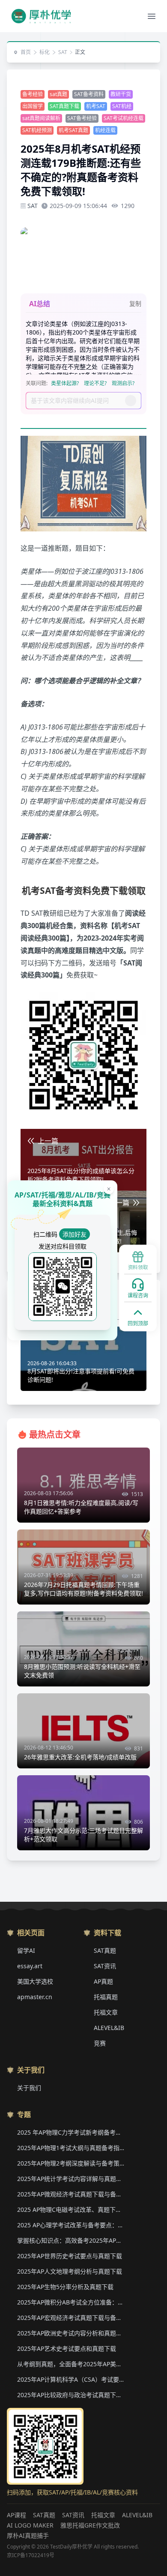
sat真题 (58, 94)
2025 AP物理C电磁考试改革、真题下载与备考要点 (71, 2210)
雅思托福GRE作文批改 (90, 2525)
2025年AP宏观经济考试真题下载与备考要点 (71, 2318)
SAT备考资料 (89, 94)
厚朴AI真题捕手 (28, 2535)
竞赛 (100, 2043)
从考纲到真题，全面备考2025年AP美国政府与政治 (71, 2364)
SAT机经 (122, 106)
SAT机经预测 (37, 130)
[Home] (41, 16)
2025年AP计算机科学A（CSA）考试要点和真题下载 (71, 2379)
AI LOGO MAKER (30, 2525)
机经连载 (105, 130)
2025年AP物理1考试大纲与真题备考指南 (71, 2148)
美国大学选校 (35, 1981)
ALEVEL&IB (109, 2028)
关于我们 (29, 2088)
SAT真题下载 (64, 106)
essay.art (30, 1966)
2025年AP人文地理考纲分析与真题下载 (70, 2271)
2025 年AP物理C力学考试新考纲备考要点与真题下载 (71, 2132)
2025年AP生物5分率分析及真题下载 (65, 2287)
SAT (63, 52)
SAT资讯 (105, 1966)
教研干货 (121, 94)
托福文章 (106, 2012)
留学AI (26, 1950)
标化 (45, 52)
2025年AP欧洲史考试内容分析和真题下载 (71, 2333)
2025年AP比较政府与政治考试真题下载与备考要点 (71, 2395)
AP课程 (16, 2515)
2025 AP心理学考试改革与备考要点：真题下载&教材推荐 (71, 2225)
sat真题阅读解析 (41, 118)
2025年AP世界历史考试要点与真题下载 (70, 2256)
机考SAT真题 (73, 130)
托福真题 (106, 1997)
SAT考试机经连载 (124, 118)
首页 (26, 52)
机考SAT (96, 106)
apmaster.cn (35, 1997)
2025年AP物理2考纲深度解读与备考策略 (71, 2163)
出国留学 (33, 106)
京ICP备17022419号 (31, 2555)
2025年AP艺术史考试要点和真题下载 (67, 2348)
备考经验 (33, 94)
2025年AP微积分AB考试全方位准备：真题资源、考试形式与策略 (71, 2302)
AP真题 (103, 1981)
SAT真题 (105, 1950)
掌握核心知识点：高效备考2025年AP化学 (71, 2240)
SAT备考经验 (82, 118)
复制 (135, 303)
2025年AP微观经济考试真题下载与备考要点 (71, 2194)
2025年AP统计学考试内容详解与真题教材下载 (71, 2179)
